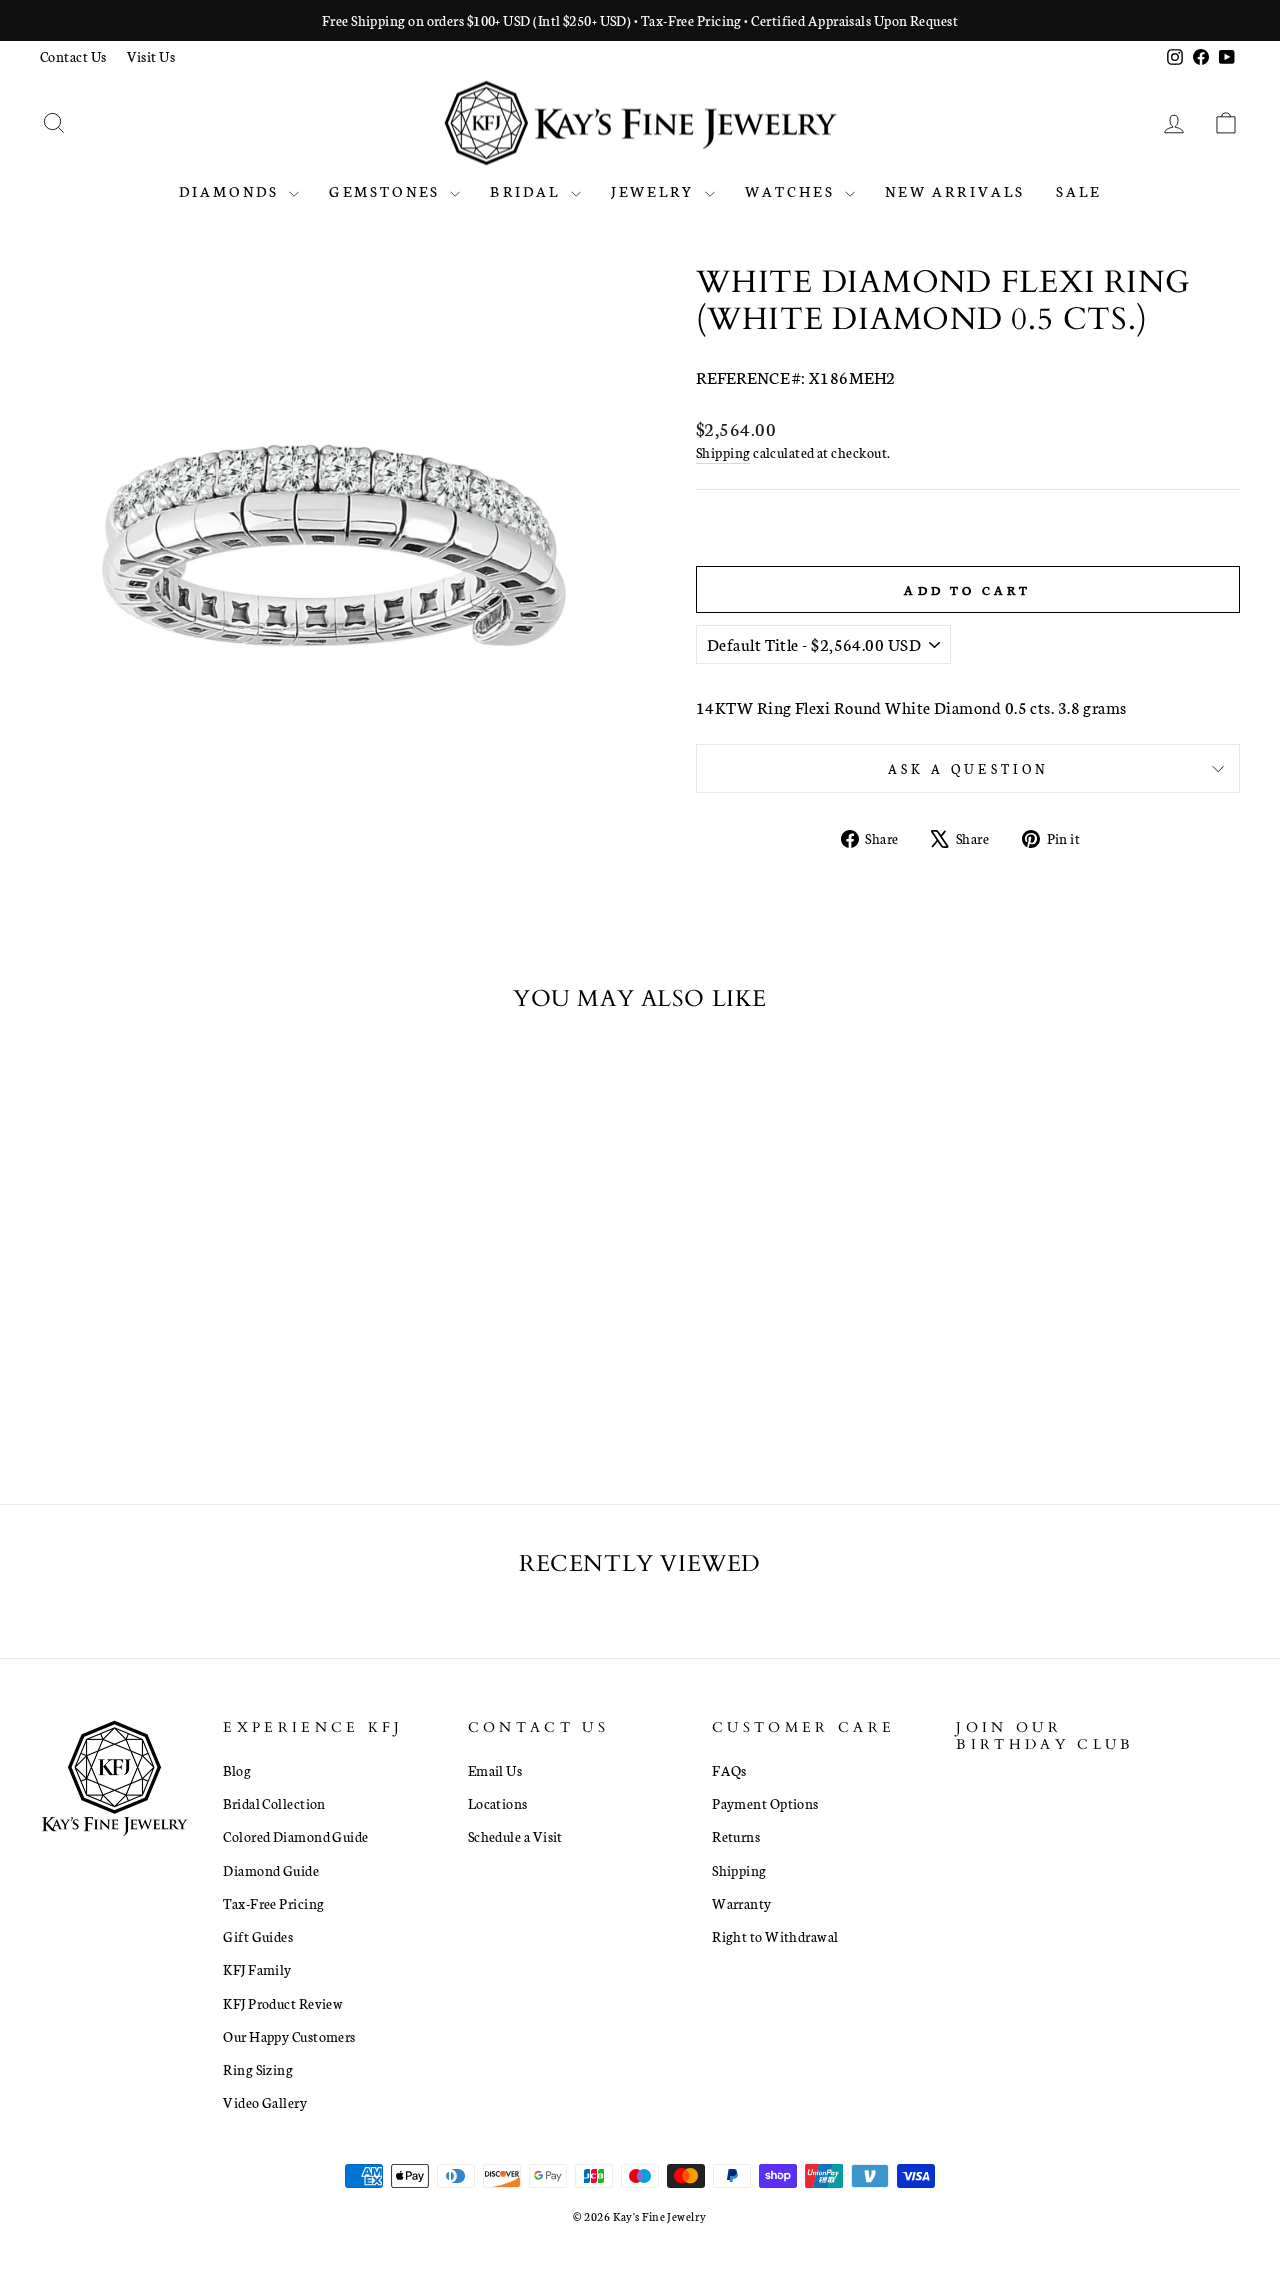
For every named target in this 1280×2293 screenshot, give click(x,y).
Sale (1079, 191)
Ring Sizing (258, 2069)
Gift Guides (258, 1936)
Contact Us (73, 56)
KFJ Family (257, 1969)
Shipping (723, 452)
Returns (736, 1836)
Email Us (495, 1770)
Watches (793, 191)
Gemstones (387, 191)
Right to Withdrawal (775, 1936)
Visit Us (151, 56)
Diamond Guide (271, 1870)
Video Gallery (265, 2102)
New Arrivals (955, 191)
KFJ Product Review (283, 2003)
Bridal (527, 191)
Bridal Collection (274, 1803)
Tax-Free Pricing (273, 1903)
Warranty (742, 1903)
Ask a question (968, 768)
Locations (498, 1803)
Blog (237, 1770)
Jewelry (655, 191)
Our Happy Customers (289, 2036)
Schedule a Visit (515, 1836)
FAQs (729, 1770)
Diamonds (232, 191)
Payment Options (765, 1803)
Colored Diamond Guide (295, 1836)
